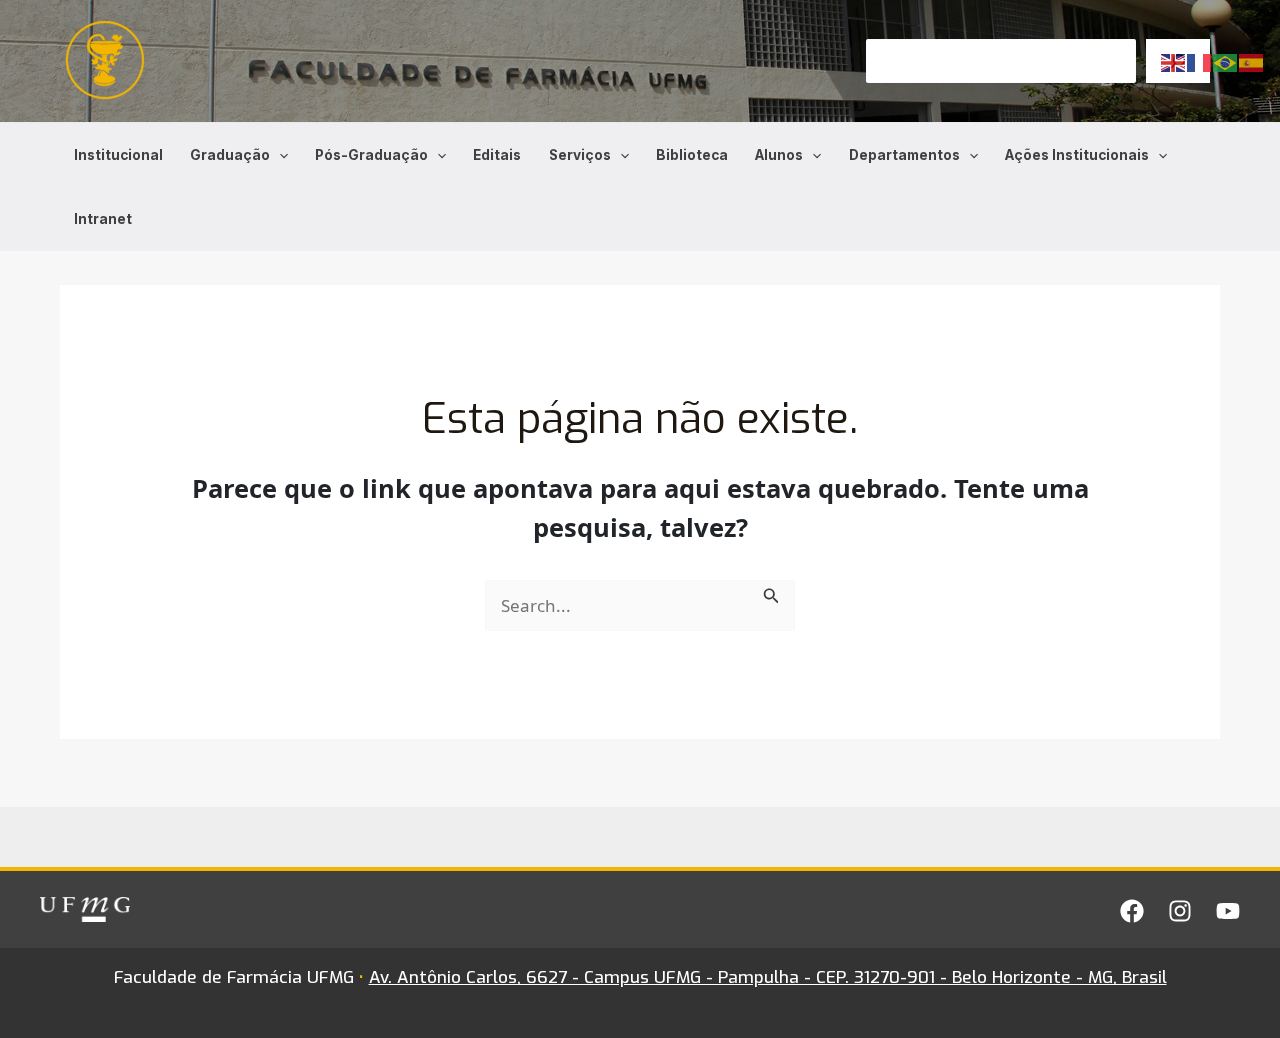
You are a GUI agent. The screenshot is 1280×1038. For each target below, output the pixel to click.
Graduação (230, 155)
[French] (1200, 61)
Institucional (118, 155)
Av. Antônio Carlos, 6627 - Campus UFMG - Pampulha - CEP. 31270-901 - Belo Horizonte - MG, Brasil (768, 977)
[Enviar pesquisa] (771, 593)
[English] (1174, 61)
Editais (497, 155)
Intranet (103, 219)
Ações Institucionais (1077, 155)
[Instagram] (1180, 911)
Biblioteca (692, 155)
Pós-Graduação (371, 155)
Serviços (580, 155)
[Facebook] (1132, 911)
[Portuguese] (1226, 61)
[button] (279, 155)
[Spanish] (1252, 61)
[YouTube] (1228, 911)
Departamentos (904, 155)
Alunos (779, 155)
